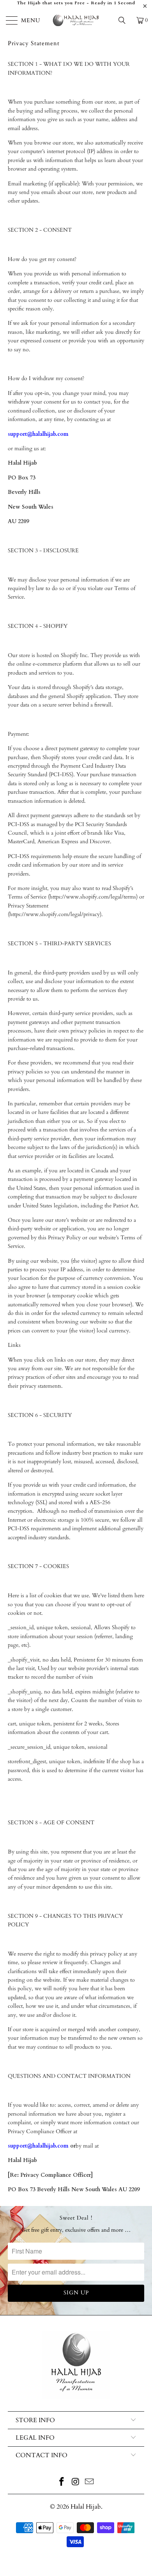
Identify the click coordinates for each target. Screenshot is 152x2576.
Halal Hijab (86, 2507)
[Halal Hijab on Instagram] (76, 2483)
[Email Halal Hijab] (90, 2483)
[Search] (125, 20)
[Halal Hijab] (76, 20)
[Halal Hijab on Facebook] (62, 2483)
